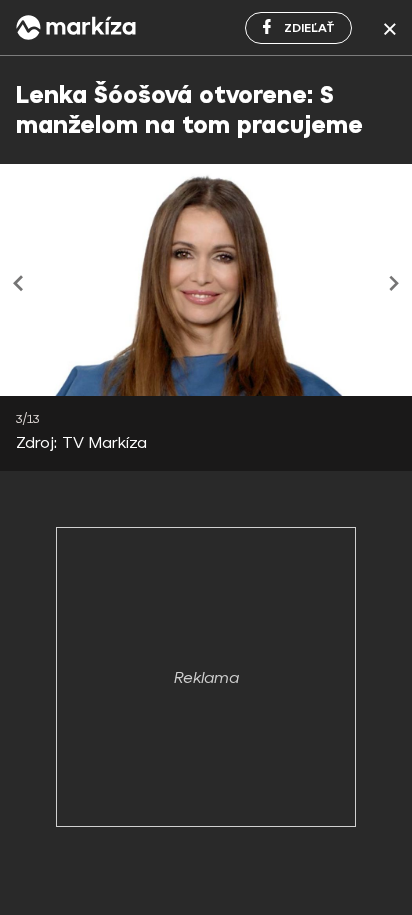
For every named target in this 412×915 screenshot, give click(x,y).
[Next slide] (391, 283)
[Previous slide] (21, 283)
